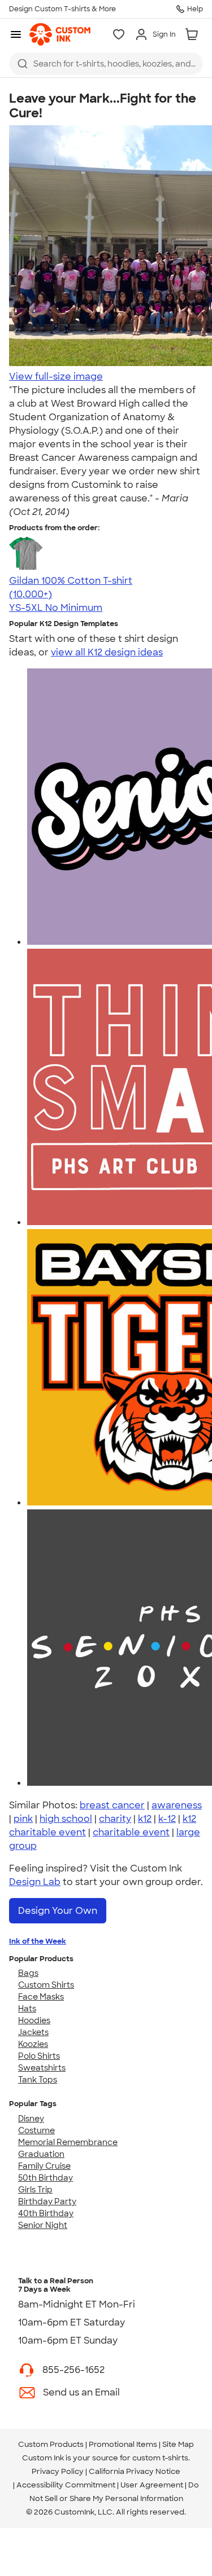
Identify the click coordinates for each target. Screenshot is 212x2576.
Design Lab (35, 1882)
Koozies (33, 2044)
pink (23, 1819)
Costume (36, 2130)
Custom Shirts (46, 1985)
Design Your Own (58, 1911)
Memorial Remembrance (68, 2142)
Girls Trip (35, 2190)
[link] (60, 34)
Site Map (178, 2444)
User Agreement (152, 2485)
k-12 (167, 1819)
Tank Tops (38, 2080)
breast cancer (112, 1805)
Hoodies (34, 2020)
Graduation (41, 2154)
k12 (145, 1819)
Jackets (33, 2032)
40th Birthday (46, 2213)
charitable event (131, 1832)
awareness (177, 1805)
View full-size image (56, 377)
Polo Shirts (39, 2056)
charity (115, 1819)
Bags (28, 1973)
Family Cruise (44, 2166)
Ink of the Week (38, 1941)
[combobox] (106, 64)
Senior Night (43, 2225)
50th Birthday (46, 2178)
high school (66, 1819)
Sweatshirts (42, 2068)
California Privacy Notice (135, 2471)
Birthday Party (47, 2201)
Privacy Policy (58, 2471)
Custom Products (51, 2444)
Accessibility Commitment (66, 2485)
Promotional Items (123, 2444)
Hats (27, 2009)
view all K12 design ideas (107, 652)
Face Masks (41, 1997)
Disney (31, 2119)
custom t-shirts (160, 2458)
